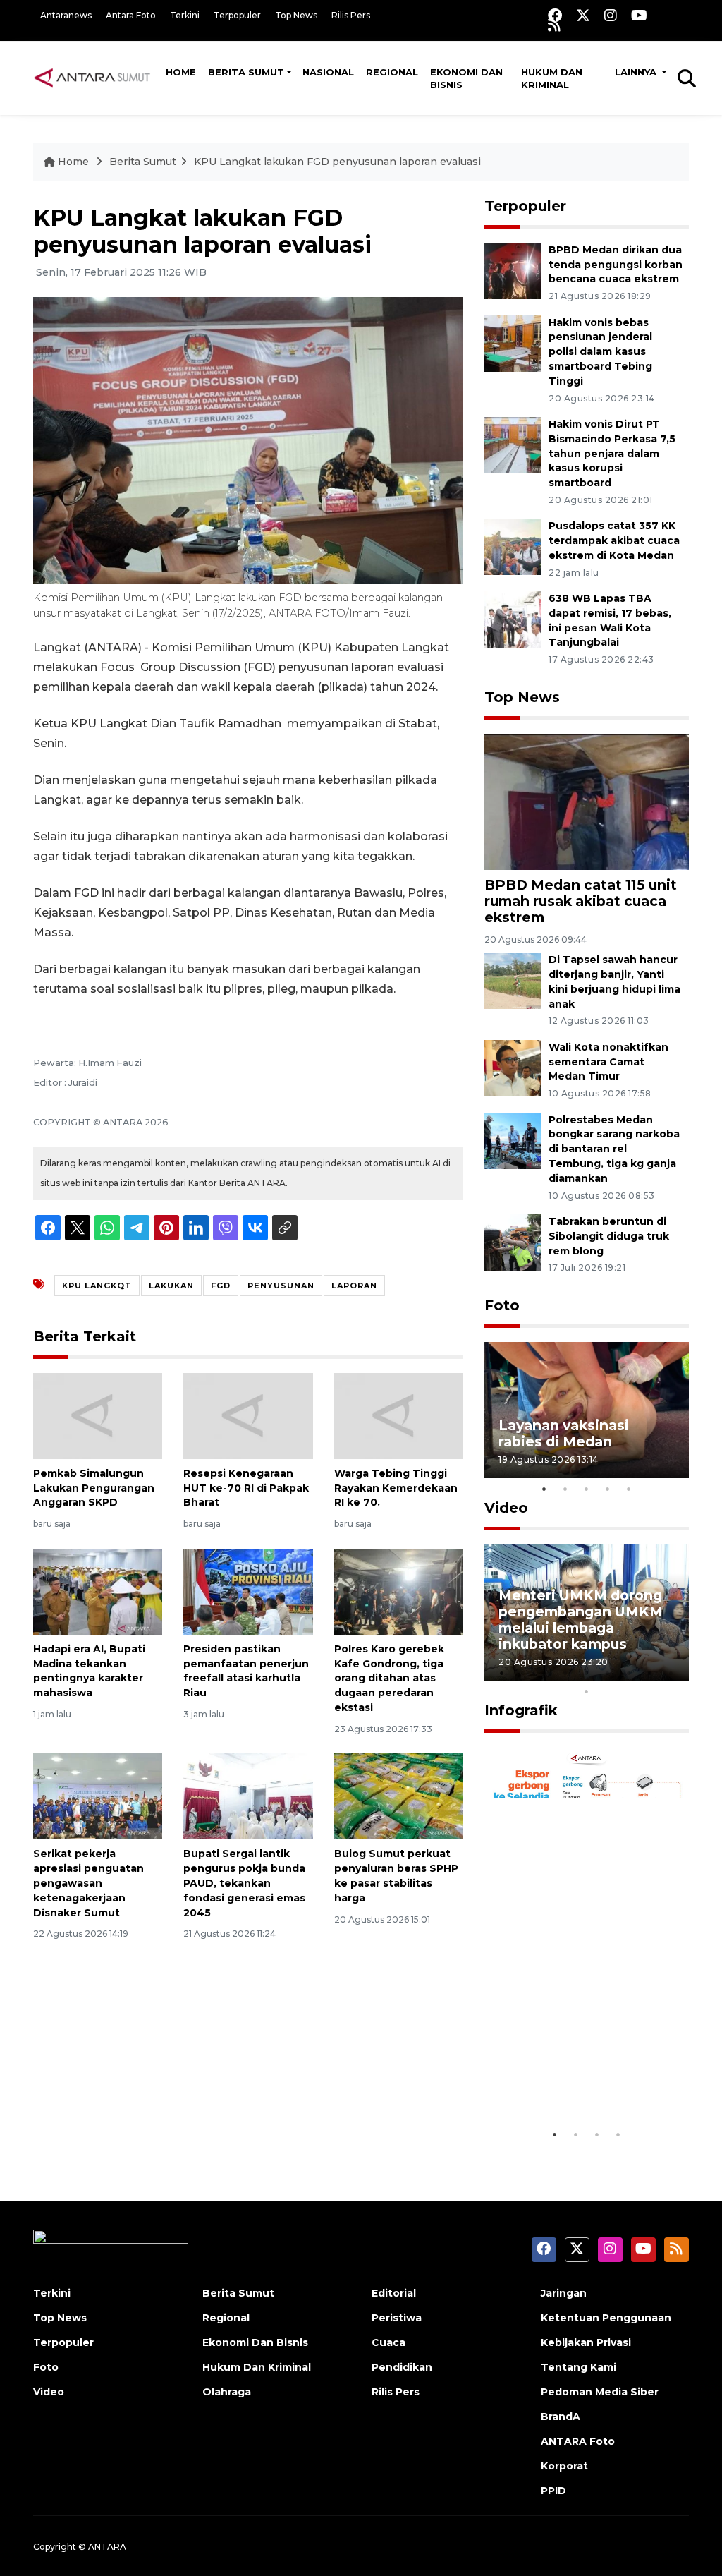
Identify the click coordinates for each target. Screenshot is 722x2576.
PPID (553, 2491)
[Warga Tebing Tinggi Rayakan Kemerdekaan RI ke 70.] (399, 1415)
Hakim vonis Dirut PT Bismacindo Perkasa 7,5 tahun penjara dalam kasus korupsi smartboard (612, 453)
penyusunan (281, 1286)
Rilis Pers (351, 15)
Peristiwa (397, 2318)
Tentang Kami (579, 2367)
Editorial (394, 2293)
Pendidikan (402, 2367)
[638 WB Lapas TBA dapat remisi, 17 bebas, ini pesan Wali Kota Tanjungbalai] (513, 618)
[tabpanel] (587, 1410)
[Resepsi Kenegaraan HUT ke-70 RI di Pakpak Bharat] (248, 1415)
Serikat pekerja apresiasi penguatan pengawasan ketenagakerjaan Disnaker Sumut (88, 1883)
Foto (502, 1305)
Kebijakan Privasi (586, 2342)
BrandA (561, 2417)
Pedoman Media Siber (600, 2392)
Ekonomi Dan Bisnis (466, 78)
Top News (296, 15)
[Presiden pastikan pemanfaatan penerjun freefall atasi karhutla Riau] (248, 1591)
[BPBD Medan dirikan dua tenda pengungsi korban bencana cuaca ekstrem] (513, 270)
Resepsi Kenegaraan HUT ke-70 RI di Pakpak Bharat (246, 1488)
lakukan (171, 1286)
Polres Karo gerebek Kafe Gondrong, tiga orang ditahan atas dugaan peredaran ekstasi (389, 1678)
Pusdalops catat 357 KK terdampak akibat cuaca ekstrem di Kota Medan (614, 540)
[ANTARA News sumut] (97, 78)
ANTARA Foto (578, 2441)
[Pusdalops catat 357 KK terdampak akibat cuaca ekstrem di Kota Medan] (513, 546)
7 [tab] (629, 1673)
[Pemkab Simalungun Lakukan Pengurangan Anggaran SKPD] (98, 1415)
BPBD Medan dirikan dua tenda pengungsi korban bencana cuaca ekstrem (616, 265)
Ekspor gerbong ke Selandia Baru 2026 (567, 2078)
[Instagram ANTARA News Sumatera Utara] (611, 15)
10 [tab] (587, 1691)
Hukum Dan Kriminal (257, 2367)
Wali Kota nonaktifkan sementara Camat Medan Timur (608, 1062)
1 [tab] (544, 1489)
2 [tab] (565, 1489)
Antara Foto (131, 15)
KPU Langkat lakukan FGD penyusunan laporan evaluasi (337, 162)
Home (181, 72)
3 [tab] (587, 1489)
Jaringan (564, 2293)
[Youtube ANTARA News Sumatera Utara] (639, 15)
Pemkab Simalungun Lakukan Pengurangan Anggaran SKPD (94, 1488)
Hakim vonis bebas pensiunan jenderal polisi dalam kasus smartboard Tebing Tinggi (600, 352)
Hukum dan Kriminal (552, 78)
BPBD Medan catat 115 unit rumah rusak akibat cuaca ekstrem (581, 901)
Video (506, 1508)
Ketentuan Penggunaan (606, 2318)
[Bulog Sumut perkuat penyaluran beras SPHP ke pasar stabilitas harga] (399, 1796)
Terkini (185, 15)
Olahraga (227, 2392)
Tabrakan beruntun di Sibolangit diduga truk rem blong (609, 1236)
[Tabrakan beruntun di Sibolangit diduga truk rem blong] (513, 1241)
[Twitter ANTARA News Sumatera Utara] (583, 15)
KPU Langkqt (97, 1286)
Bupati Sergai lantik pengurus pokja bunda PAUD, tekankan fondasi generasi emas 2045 (244, 1883)
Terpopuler (237, 15)
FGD (221, 1286)
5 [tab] (629, 1489)
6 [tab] (608, 1673)
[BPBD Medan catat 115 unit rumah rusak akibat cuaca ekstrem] (587, 800)
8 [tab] (650, 1673)
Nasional (328, 72)
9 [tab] (671, 1673)
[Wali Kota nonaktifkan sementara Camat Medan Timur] (513, 1067)
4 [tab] (608, 1489)
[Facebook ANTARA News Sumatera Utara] (555, 15)
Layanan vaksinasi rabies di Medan (564, 1433)
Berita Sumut (246, 72)
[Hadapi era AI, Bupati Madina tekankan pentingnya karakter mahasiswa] (98, 1591)
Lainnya (637, 72)
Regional (392, 72)
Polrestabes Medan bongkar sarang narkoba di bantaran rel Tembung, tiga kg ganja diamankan (614, 1149)
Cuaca (388, 2342)
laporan (354, 1286)
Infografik (521, 1710)
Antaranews (66, 15)
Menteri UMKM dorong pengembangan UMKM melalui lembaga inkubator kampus (581, 1620)
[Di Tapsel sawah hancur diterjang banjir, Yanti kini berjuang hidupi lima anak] (513, 980)
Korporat (564, 2466)
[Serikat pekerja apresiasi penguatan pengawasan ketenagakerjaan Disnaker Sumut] (98, 1796)
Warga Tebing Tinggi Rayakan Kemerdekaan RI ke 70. (396, 1488)
